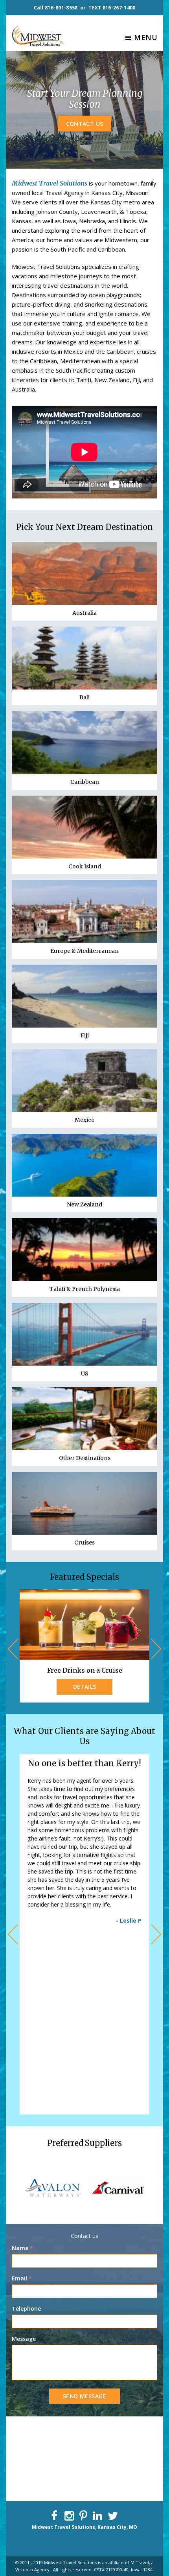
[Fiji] (84, 996)
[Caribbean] (84, 743)
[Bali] (84, 658)
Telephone (26, 2308)
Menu (146, 37)
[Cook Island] (84, 827)
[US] (84, 1334)
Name (22, 2248)
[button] (19, 2188)
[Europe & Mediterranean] (84, 912)
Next (155, 1649)
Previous (14, 1649)
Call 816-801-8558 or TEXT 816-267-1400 (85, 8)
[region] (84, 2188)
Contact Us (85, 123)
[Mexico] (84, 1081)
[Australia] (84, 574)
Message (24, 2339)
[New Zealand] (84, 1165)
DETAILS (85, 1687)
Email (22, 2278)
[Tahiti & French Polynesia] (84, 1250)
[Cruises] (84, 1503)
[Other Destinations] (84, 1419)
